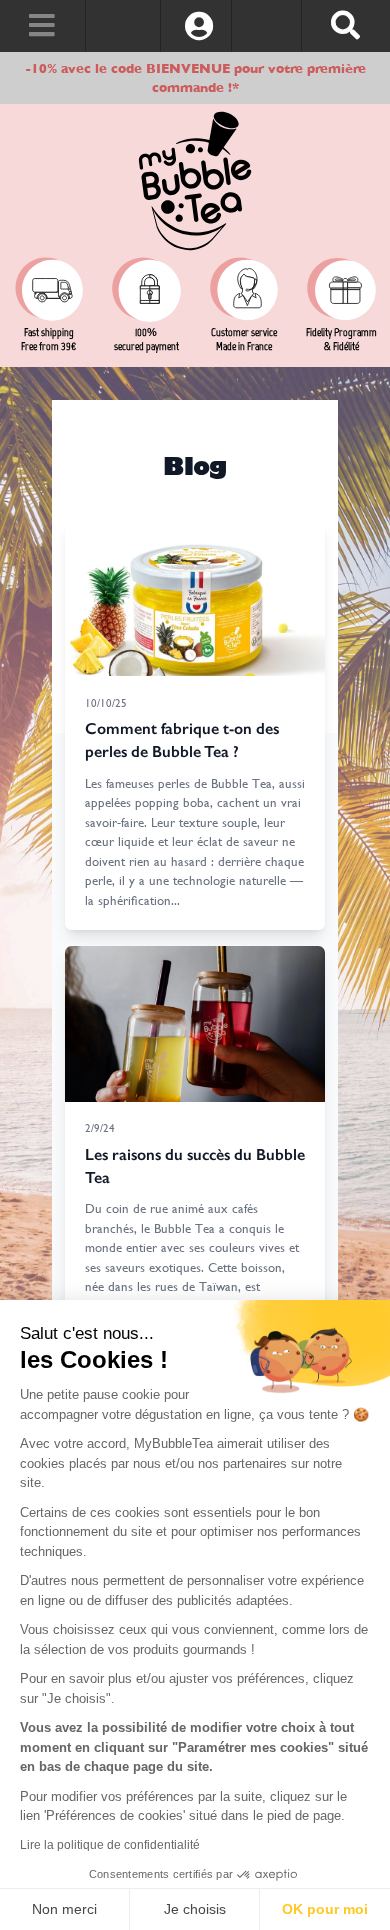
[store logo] (195, 181)
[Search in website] (345, 26)
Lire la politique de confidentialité (110, 1845)
